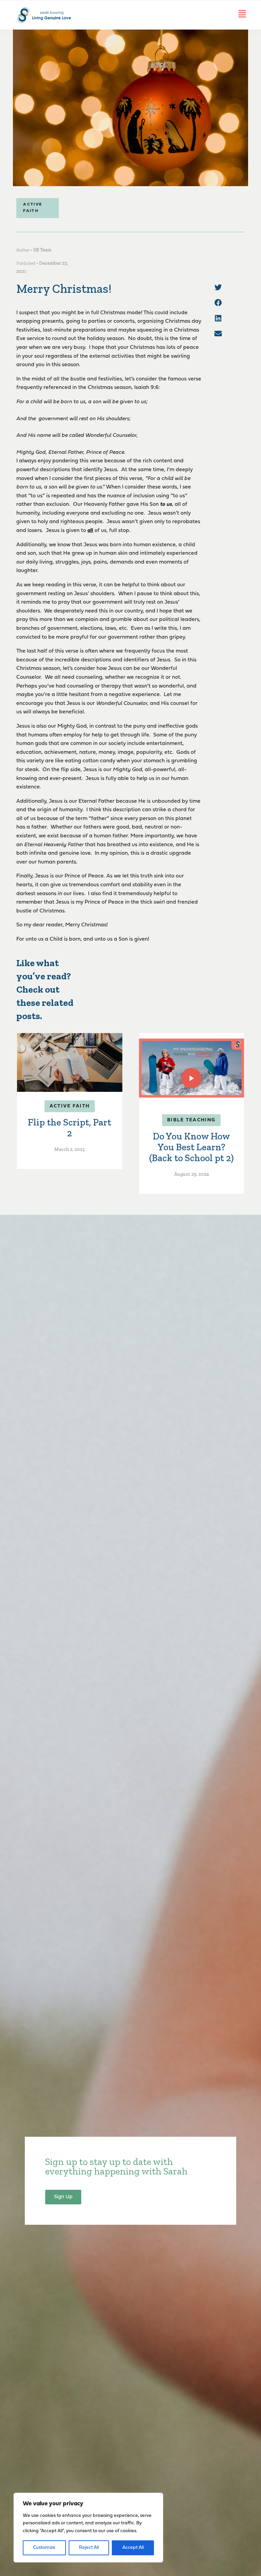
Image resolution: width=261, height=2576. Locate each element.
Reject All (89, 2548)
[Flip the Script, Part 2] (69, 1062)
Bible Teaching (191, 1120)
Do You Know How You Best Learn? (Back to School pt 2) (192, 1147)
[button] (218, 287)
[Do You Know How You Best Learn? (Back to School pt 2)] (192, 1068)
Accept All (133, 2548)
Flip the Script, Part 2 (69, 1128)
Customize (44, 2548)
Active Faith (70, 1106)
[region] (88, 2528)
